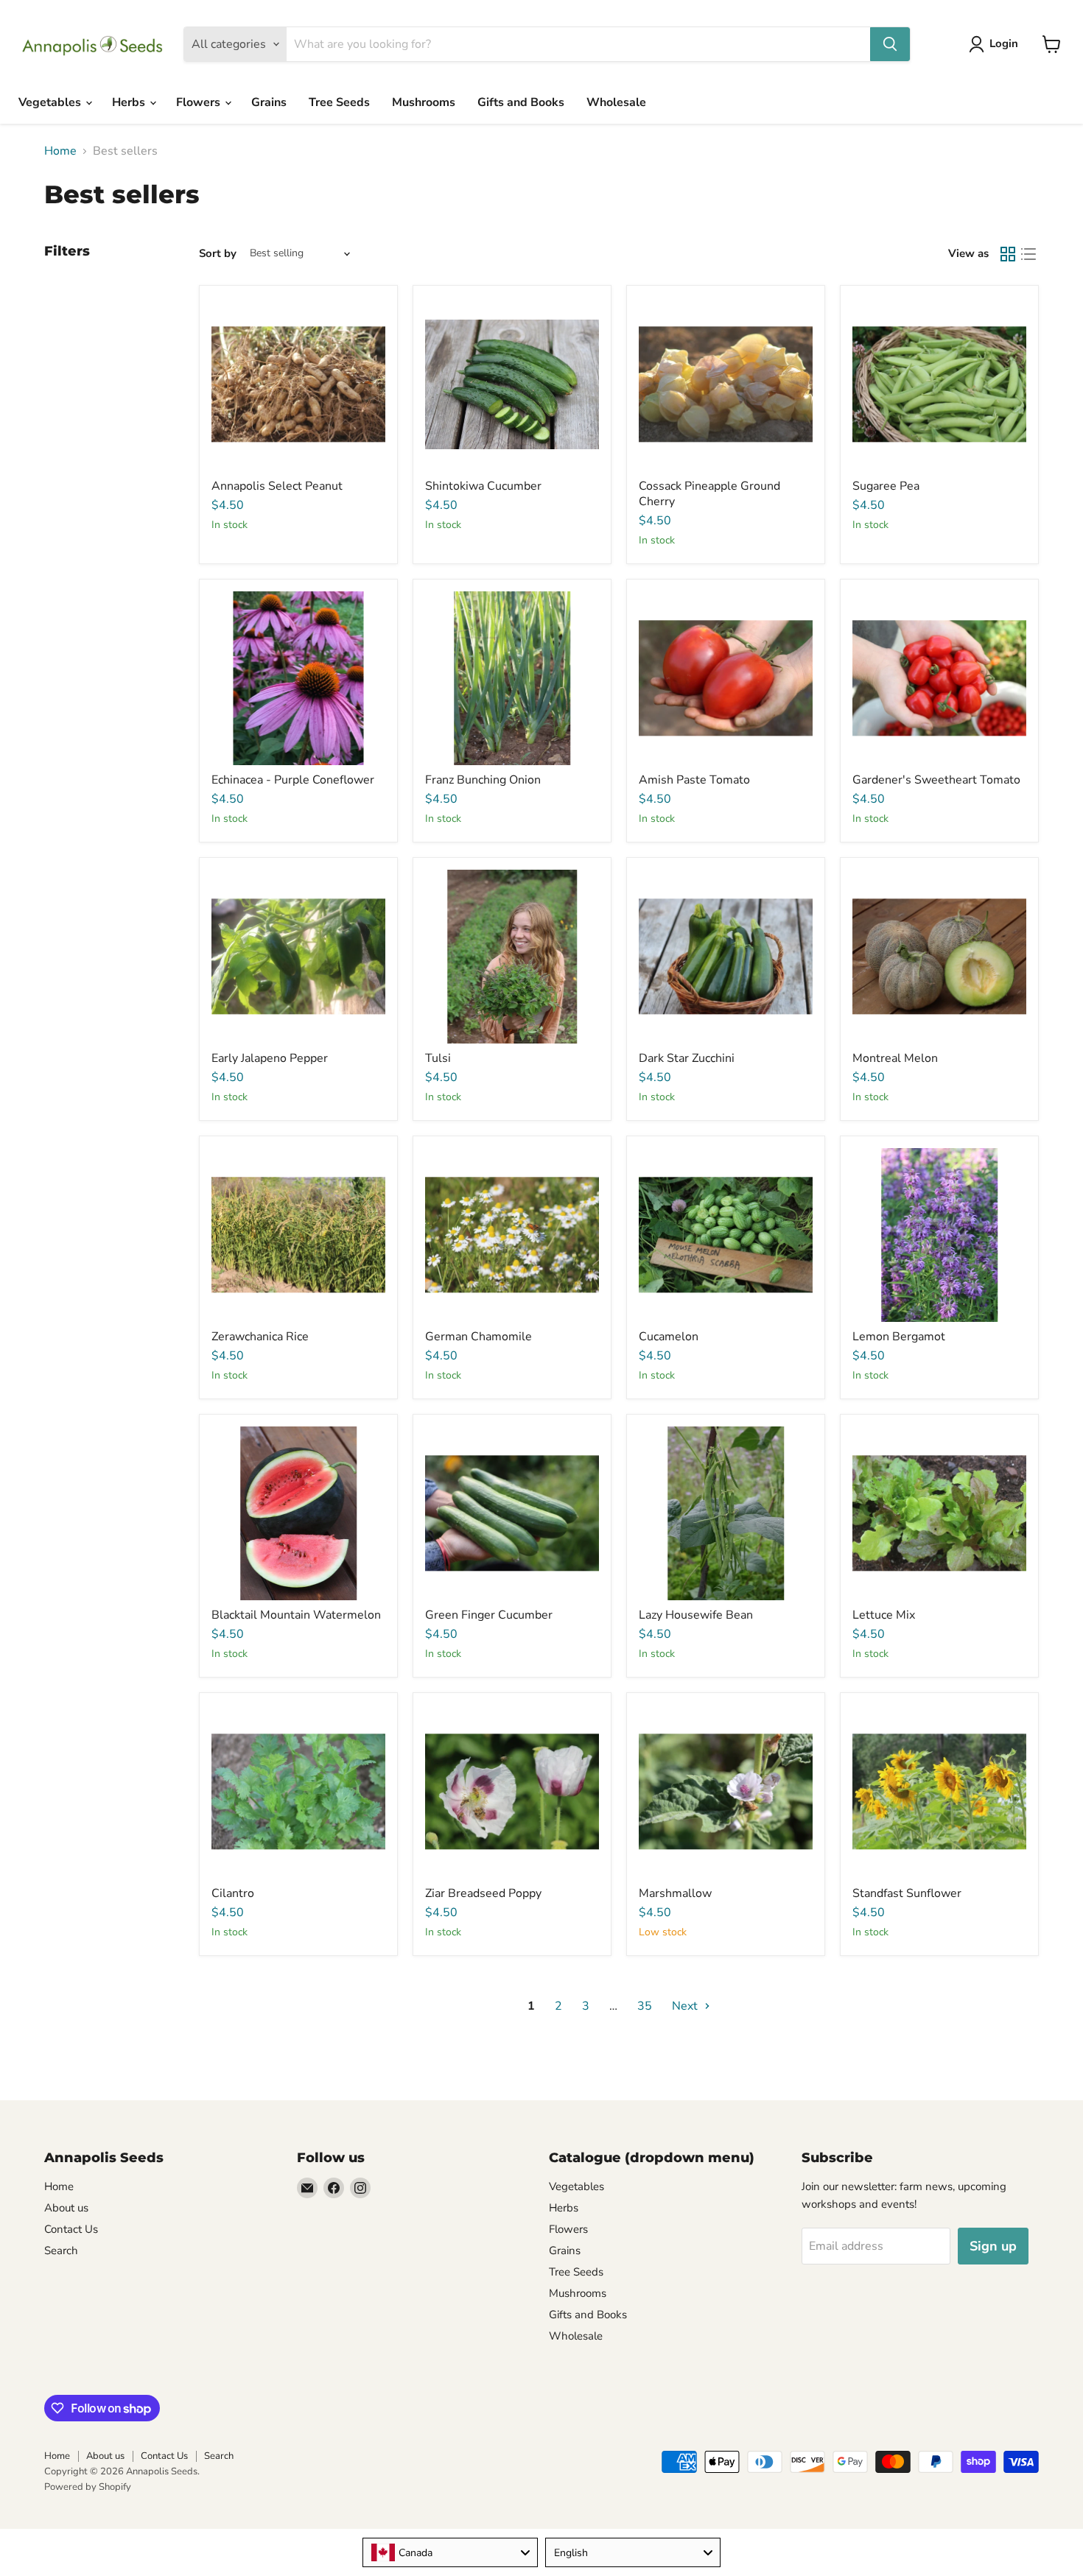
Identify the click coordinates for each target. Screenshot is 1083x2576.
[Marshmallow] (726, 1792)
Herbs (130, 102)
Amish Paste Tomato (694, 780)
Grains (269, 102)
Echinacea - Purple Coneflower (293, 780)
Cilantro (233, 1893)
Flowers (200, 102)
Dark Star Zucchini (687, 1058)
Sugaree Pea (886, 486)
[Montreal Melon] (939, 957)
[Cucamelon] (726, 1235)
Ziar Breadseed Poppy (483, 1893)
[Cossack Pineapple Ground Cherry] (726, 384)
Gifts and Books (521, 102)
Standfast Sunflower (907, 1893)
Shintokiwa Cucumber (483, 486)
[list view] (1028, 254)
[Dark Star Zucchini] (726, 957)
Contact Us (71, 2229)
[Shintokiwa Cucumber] (512, 384)
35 (645, 2006)
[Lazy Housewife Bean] (726, 1513)
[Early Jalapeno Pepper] (298, 957)
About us (66, 2208)
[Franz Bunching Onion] (512, 678)
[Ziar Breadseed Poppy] (512, 1792)
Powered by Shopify (88, 2487)
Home (60, 151)
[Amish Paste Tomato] (726, 678)
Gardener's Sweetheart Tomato (936, 780)
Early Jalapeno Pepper (270, 1058)
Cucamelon (669, 1337)
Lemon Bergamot (899, 1337)
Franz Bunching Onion (483, 780)
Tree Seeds (339, 102)
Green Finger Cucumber (489, 1615)
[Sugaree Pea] (939, 384)
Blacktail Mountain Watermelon (296, 1615)
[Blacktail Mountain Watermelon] (298, 1513)
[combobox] (450, 2552)
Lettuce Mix (884, 1615)
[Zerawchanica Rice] (298, 1235)
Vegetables (51, 102)
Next (686, 2006)
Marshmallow (675, 1893)
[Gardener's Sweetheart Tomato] (939, 678)
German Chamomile (479, 1337)
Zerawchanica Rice (260, 1337)
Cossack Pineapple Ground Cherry (709, 494)
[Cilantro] (298, 1792)
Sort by (218, 254)
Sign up (993, 2246)
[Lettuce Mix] (939, 1513)
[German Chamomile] (512, 1235)
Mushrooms (424, 102)
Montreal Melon (895, 1058)
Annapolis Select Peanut (277, 486)
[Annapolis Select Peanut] (298, 384)
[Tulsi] (512, 957)
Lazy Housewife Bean (696, 1615)
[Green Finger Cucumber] (512, 1513)
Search (61, 2251)
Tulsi (438, 1058)
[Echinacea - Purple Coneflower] (298, 678)
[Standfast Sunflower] (939, 1792)
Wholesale (616, 102)
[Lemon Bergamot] (939, 1235)
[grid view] (1008, 254)
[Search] (890, 44)
